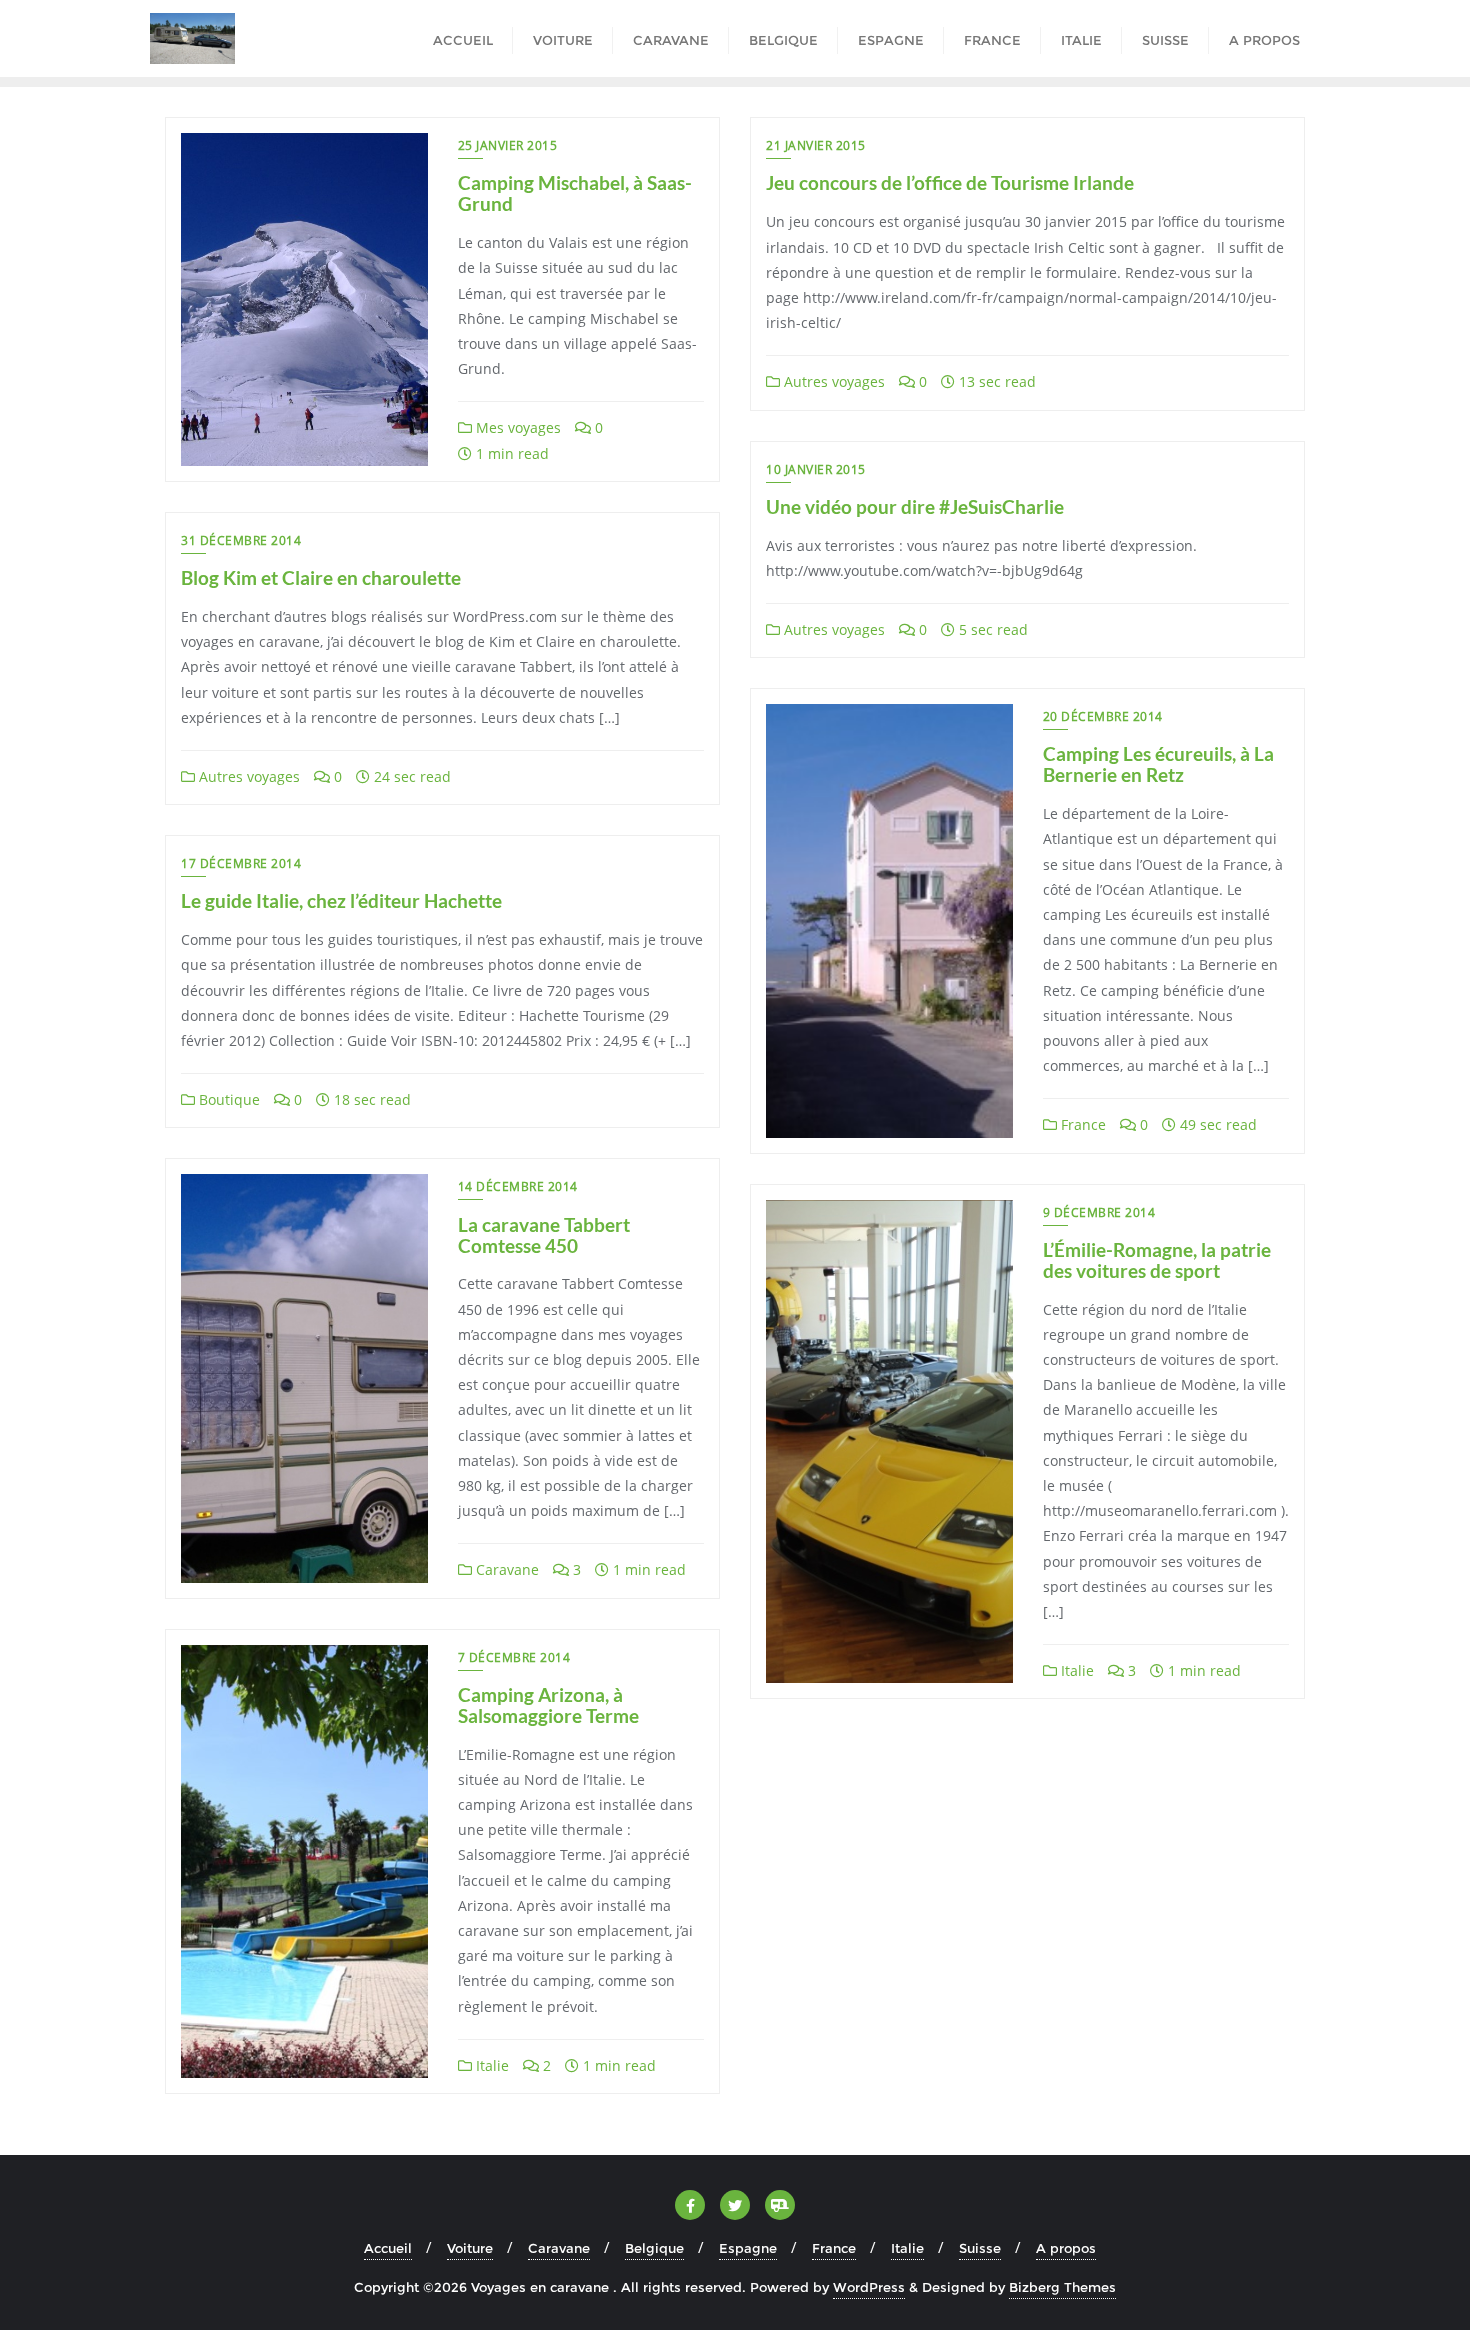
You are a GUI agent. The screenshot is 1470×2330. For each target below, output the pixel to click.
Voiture (470, 2248)
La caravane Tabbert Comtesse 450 (544, 1235)
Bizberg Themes (1062, 2287)
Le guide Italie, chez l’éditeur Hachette (341, 900)
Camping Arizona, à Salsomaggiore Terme (548, 1705)
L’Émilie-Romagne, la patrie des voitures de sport (1157, 1260)
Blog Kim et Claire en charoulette (321, 577)
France (1081, 1124)
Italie (1075, 1670)
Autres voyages (832, 381)
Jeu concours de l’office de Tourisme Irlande (950, 182)
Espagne (748, 2248)
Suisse (980, 2248)
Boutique (227, 1099)
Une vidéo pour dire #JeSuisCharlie (915, 506)
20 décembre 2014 (1103, 716)
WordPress (869, 2287)
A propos (1066, 2248)
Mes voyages (516, 427)
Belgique (654, 2248)
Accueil (388, 2248)
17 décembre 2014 (241, 863)
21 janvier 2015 (816, 145)
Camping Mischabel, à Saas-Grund (575, 193)
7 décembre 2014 (514, 1657)
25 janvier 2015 (508, 145)
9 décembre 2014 (1099, 1212)
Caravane (505, 1569)
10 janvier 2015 (816, 469)
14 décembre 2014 (518, 1186)
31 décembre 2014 (241, 540)
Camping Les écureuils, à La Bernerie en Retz (1158, 764)
